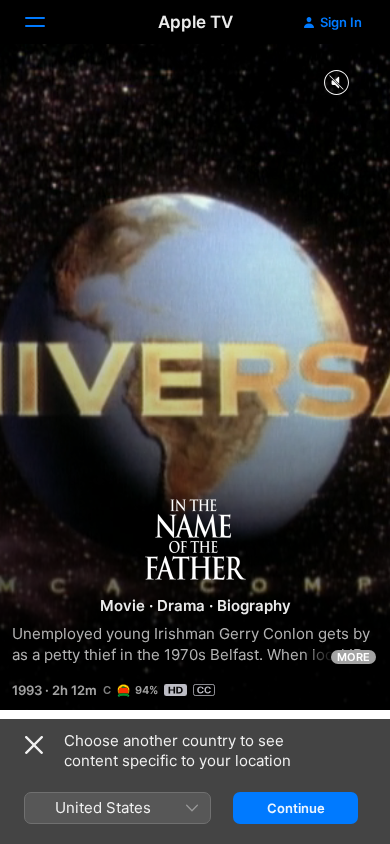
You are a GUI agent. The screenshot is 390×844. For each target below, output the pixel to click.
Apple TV (195, 22)
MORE (353, 657)
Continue (296, 808)
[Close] (34, 745)
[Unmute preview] (336, 83)
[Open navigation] (47, 22)
